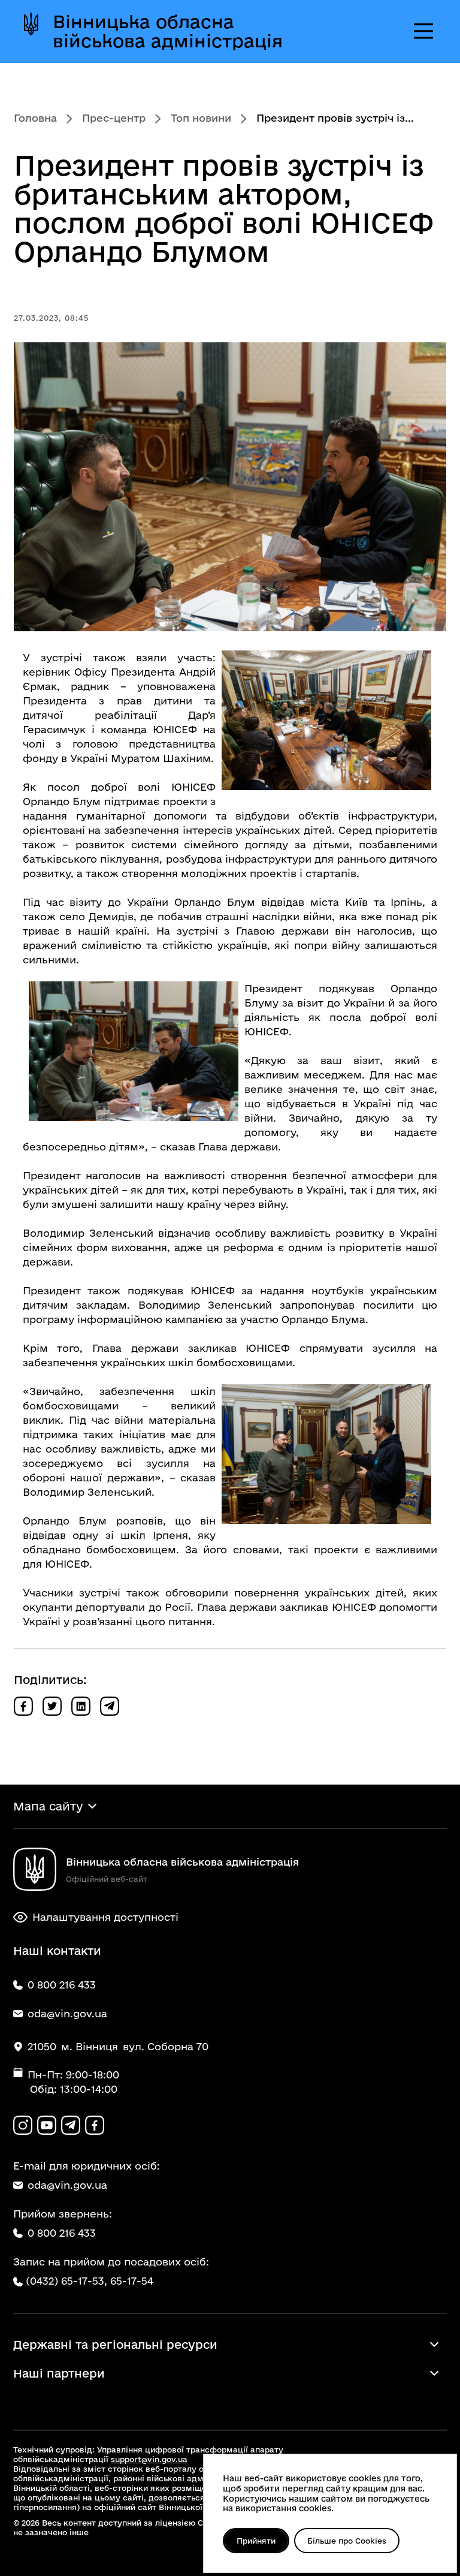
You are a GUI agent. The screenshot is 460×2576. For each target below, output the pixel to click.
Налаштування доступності (105, 1917)
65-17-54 (132, 2281)
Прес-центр (114, 118)
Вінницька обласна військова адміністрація (168, 31)
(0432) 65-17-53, (66, 2281)
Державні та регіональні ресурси (115, 2345)
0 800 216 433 (62, 2233)
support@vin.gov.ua (149, 2459)
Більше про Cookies (347, 2541)
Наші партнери (59, 2373)
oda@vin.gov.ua (67, 2185)
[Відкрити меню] (423, 31)
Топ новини (201, 118)
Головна (35, 118)
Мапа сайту (48, 1806)
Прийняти (256, 2541)
